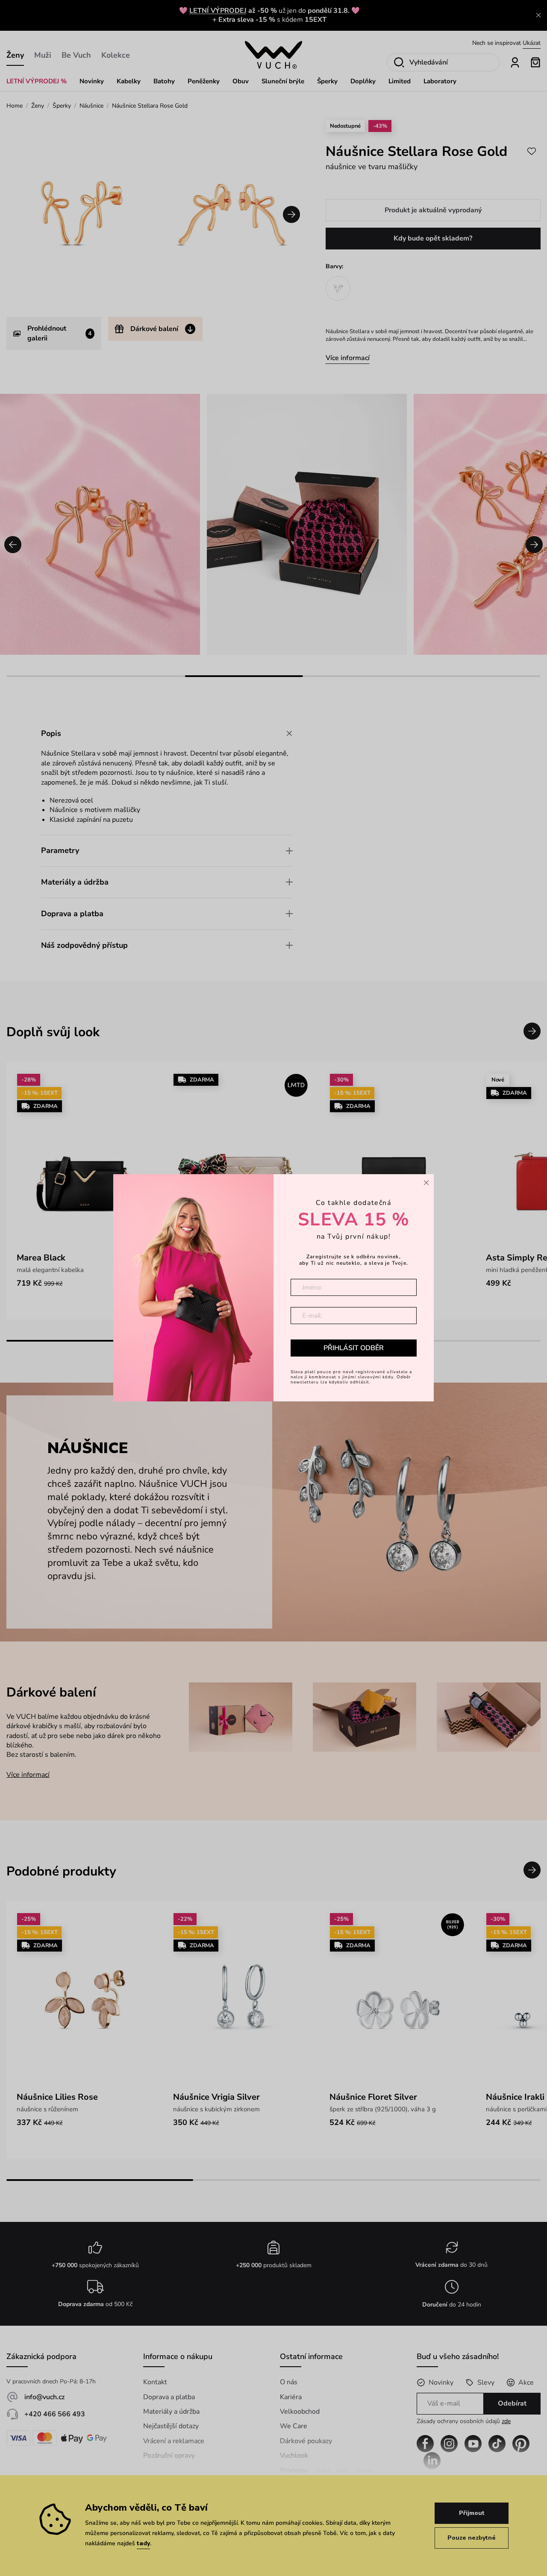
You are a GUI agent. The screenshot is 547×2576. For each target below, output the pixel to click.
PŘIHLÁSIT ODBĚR (354, 1348)
